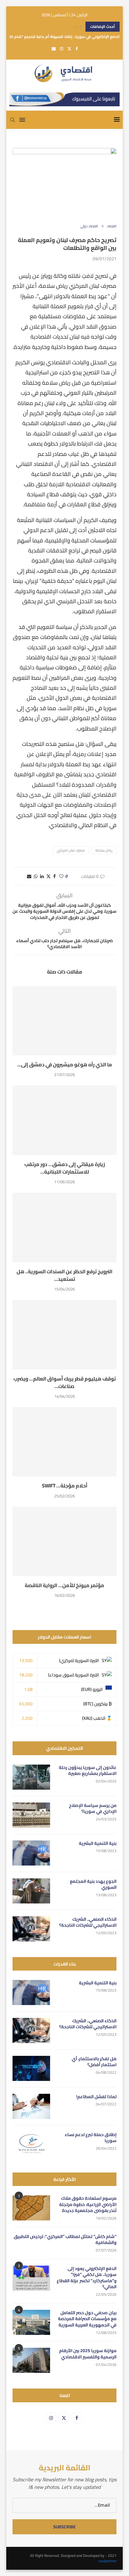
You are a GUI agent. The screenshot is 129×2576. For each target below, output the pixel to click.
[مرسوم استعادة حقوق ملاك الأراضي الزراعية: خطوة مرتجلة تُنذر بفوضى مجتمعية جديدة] (31, 2208)
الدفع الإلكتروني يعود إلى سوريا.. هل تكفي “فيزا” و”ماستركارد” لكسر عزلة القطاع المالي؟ (87, 2278)
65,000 (26, 1704)
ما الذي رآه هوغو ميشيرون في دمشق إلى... (65, 1064)
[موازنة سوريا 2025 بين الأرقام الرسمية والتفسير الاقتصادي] (31, 2360)
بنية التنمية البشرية (98, 1844)
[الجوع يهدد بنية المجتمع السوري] (31, 1891)
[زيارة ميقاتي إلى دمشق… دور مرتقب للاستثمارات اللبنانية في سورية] (64, 1120)
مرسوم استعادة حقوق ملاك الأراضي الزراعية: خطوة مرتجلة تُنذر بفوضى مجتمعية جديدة (88, 2205)
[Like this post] (61, 876)
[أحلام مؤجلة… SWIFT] (64, 1442)
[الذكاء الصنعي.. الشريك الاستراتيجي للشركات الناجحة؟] (31, 1929)
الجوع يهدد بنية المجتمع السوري (93, 1884)
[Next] (80, 27)
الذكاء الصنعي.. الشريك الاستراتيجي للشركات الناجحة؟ (88, 1922)
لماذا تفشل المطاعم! (96, 2097)
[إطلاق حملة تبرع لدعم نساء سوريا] (31, 2144)
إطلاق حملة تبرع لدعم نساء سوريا (91, 2138)
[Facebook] (77, 49)
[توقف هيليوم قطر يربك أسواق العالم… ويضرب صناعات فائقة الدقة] (64, 1335)
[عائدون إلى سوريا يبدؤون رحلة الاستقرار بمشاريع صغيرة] (31, 1777)
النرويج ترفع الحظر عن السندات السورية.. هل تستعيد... (64, 1275)
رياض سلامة (104, 850)
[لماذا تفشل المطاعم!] (31, 2106)
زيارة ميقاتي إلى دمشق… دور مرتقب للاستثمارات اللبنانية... (65, 1168)
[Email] (54, 49)
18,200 (26, 1675)
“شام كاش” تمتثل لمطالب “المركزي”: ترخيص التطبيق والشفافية (65, 2240)
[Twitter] (69, 49)
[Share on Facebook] (54, 876)
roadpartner (107, 2561)
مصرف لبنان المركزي (71, 850)
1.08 (28, 1689)
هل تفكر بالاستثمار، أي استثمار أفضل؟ (94, 2062)
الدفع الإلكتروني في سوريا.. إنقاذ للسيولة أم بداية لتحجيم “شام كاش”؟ (61, 37)
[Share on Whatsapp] (36, 876)
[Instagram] (62, 49)
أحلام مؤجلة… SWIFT (65, 1486)
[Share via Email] (29, 876)
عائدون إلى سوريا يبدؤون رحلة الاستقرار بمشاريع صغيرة (88, 1771)
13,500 (26, 1660)
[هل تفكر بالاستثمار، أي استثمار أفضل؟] (31, 2068)
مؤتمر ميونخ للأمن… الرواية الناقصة (64, 1585)
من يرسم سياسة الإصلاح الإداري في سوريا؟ (93, 1809)
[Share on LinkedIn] (42, 876)
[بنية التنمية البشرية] (31, 1853)
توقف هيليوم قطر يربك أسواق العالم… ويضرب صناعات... (65, 1382)
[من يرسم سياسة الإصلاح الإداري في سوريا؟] (31, 1815)
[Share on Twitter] (49, 876)
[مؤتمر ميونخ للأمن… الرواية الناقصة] (64, 1541)
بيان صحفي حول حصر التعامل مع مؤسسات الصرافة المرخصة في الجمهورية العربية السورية (87, 2319)
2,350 (27, 1718)
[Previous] (75, 27)
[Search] (13, 120)
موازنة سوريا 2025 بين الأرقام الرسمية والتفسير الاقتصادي (88, 2354)
